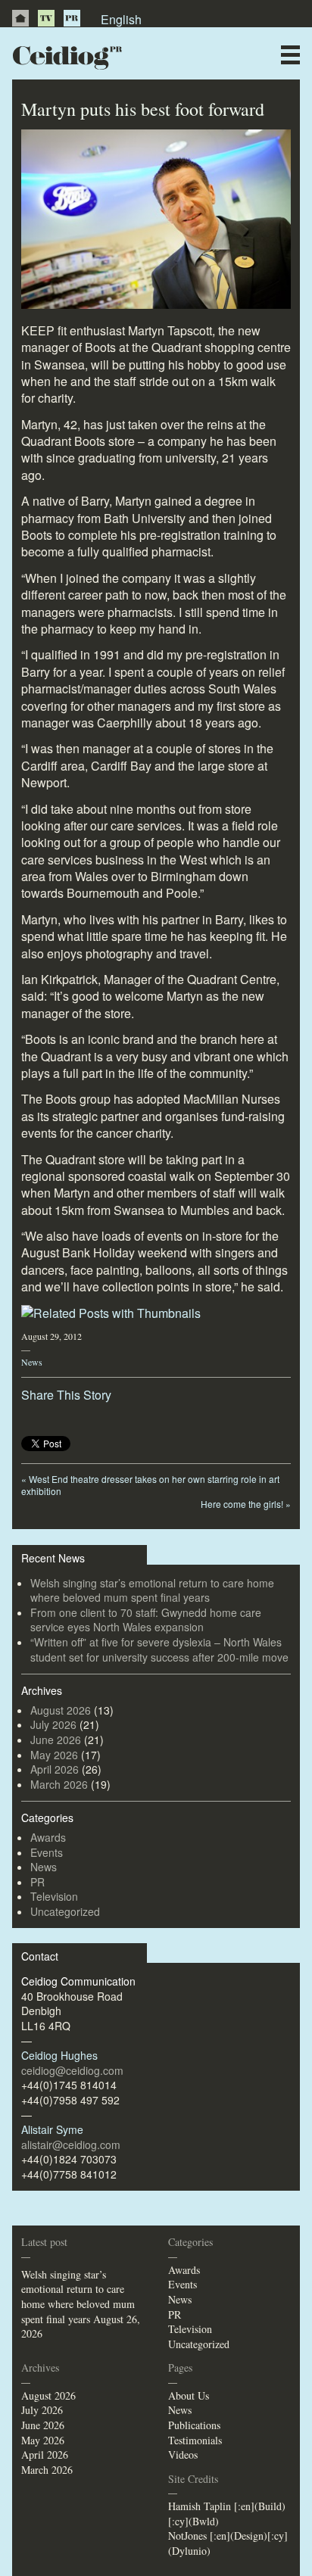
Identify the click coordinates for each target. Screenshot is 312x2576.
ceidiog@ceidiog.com (72, 2070)
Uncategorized (65, 1911)
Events (47, 1852)
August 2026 (61, 1710)
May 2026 (54, 1755)
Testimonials (195, 2440)
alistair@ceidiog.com (71, 2145)
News (32, 1362)
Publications (194, 2425)
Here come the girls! (246, 1504)
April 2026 (55, 1769)
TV (46, 18)
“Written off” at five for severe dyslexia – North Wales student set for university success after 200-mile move (159, 1649)
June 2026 (56, 1740)
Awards (48, 1837)
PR (72, 18)
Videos (183, 2455)
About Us (189, 2395)
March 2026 (59, 1784)
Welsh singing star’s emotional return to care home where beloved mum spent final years (152, 1590)
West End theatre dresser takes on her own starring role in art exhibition (150, 1485)
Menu (290, 55)
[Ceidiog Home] (20, 18)
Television (54, 1896)
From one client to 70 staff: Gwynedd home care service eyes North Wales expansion (146, 1620)
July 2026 (53, 1724)
